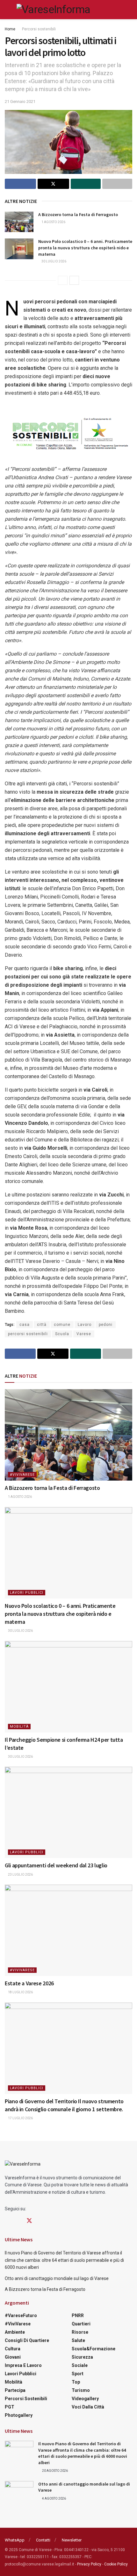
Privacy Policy (89, 2564)
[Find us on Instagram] (18, 2221)
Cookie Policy (116, 2564)
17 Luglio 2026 (20, 2118)
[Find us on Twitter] (29, 2221)
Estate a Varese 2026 (29, 1983)
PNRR (78, 2315)
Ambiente (15, 2332)
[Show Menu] (7, 10)
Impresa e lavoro (23, 2365)
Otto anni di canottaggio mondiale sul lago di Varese (57, 2278)
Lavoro (85, 1325)
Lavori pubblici (27, 1593)
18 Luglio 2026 (20, 1992)
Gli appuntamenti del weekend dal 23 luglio (56, 1865)
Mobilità (19, 1727)
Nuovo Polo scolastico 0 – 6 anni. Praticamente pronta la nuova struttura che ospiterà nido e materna (85, 248)
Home (10, 29)
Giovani (13, 2357)
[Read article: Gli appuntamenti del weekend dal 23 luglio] (68, 1812)
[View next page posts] (74, 280)
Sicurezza (82, 2357)
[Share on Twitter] (53, 184)
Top (76, 2382)
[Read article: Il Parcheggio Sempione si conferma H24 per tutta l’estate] (68, 1687)
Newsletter (72, 2540)
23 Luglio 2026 (20, 1875)
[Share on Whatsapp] (86, 184)
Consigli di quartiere (27, 2340)
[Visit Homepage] (53, 10)
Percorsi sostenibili (39, 29)
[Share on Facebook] (20, 184)
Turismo (81, 2390)
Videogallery (85, 2399)
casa (25, 1325)
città (42, 1325)
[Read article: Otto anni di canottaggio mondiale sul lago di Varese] (19, 2491)
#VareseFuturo (21, 2315)
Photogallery (19, 2415)
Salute (78, 2340)
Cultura (13, 2349)
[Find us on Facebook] (7, 2221)
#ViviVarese (22, 1475)
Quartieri (81, 2324)
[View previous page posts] (63, 280)
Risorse (80, 2332)
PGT (10, 2407)
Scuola (62, 1334)
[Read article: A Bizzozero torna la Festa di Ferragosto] (19, 222)
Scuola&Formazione (94, 2349)
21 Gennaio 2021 (20, 101)
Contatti (43, 2540)
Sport (78, 2374)
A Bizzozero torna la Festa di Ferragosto (78, 214)
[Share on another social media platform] (117, 184)
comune (62, 1325)
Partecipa (15, 2390)
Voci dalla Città (88, 2407)
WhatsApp (15, 2540)
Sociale (80, 2365)
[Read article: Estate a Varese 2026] (68, 1930)
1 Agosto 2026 (53, 222)
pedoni (106, 1325)
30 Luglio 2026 (54, 261)
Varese (84, 1334)
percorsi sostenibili (28, 1334)
